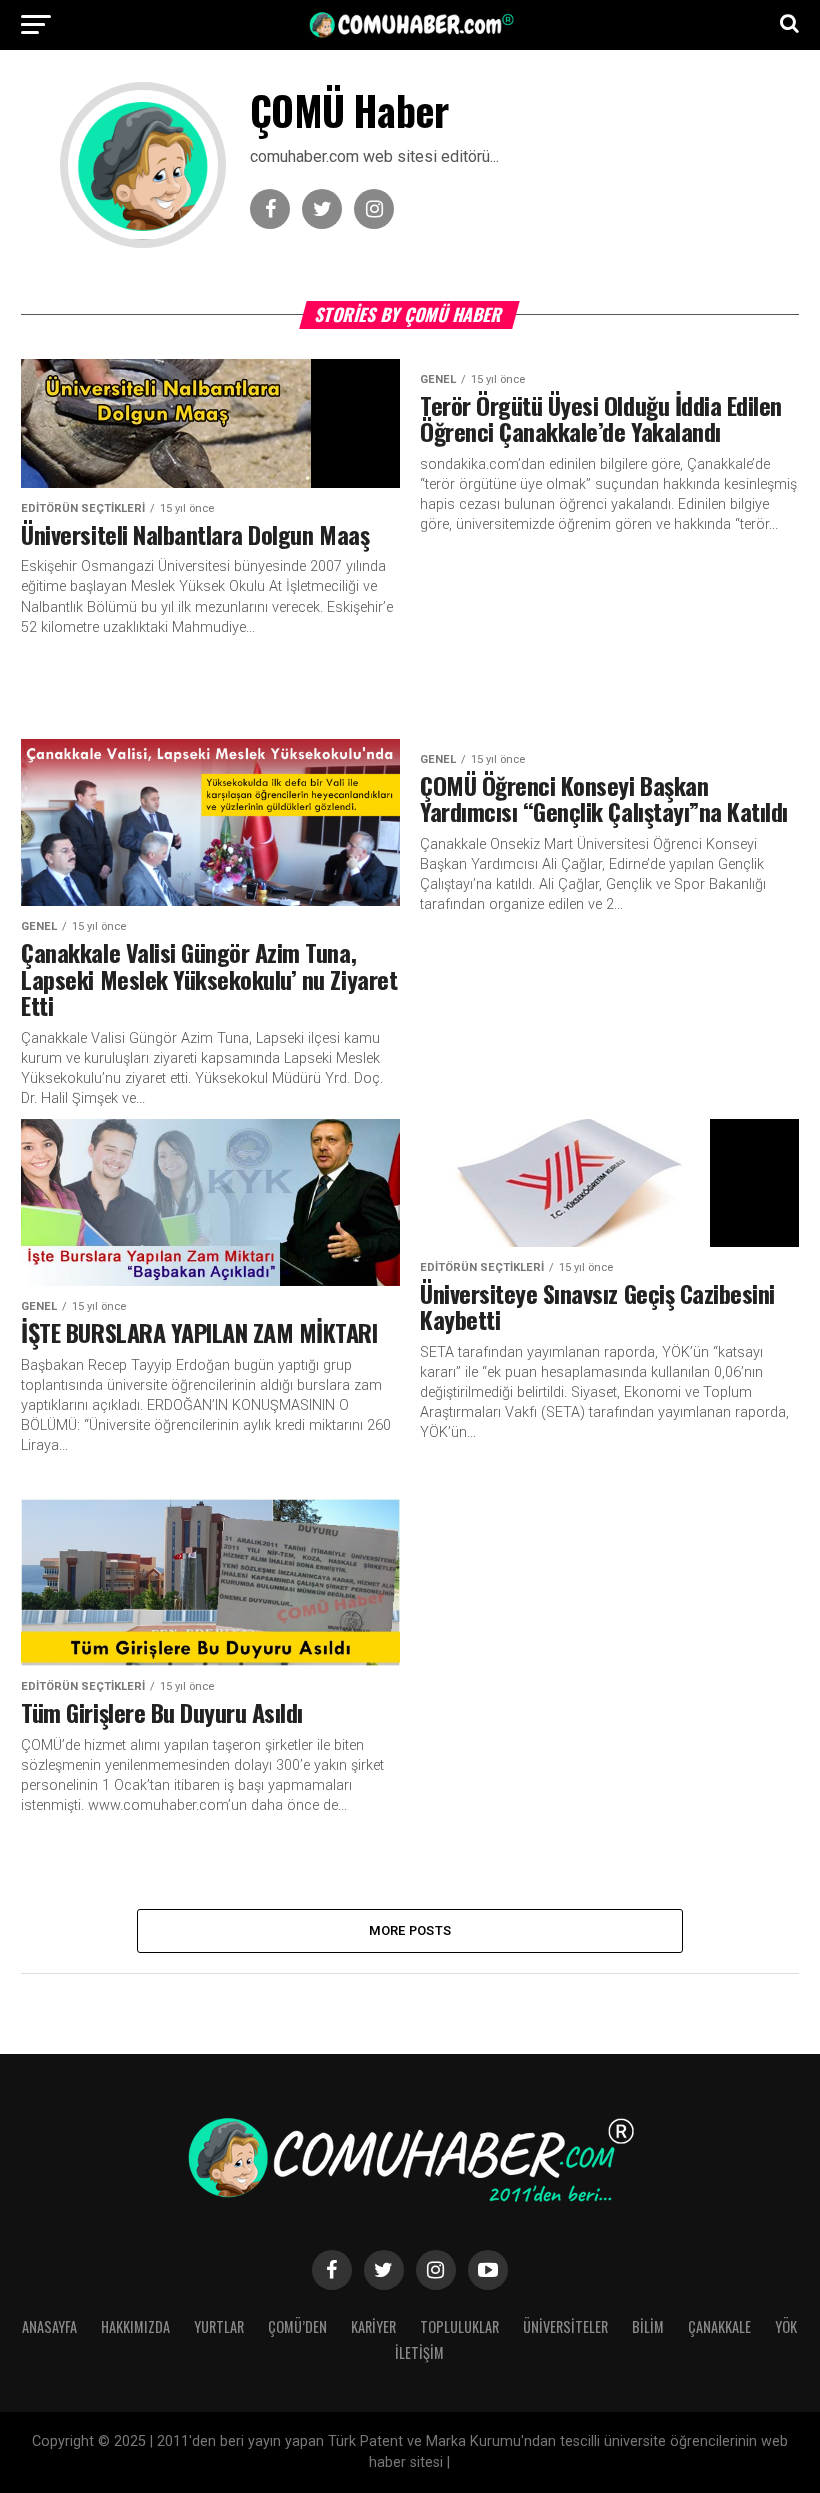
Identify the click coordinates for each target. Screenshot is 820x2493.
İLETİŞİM (419, 2352)
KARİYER (373, 2326)
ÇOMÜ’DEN (297, 2326)
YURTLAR (219, 2326)
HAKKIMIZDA (135, 2326)
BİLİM (648, 2326)
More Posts (410, 1930)
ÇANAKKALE (719, 2326)
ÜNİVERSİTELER (565, 2326)
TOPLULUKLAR (459, 2326)
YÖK (786, 2326)
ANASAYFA (49, 2326)
